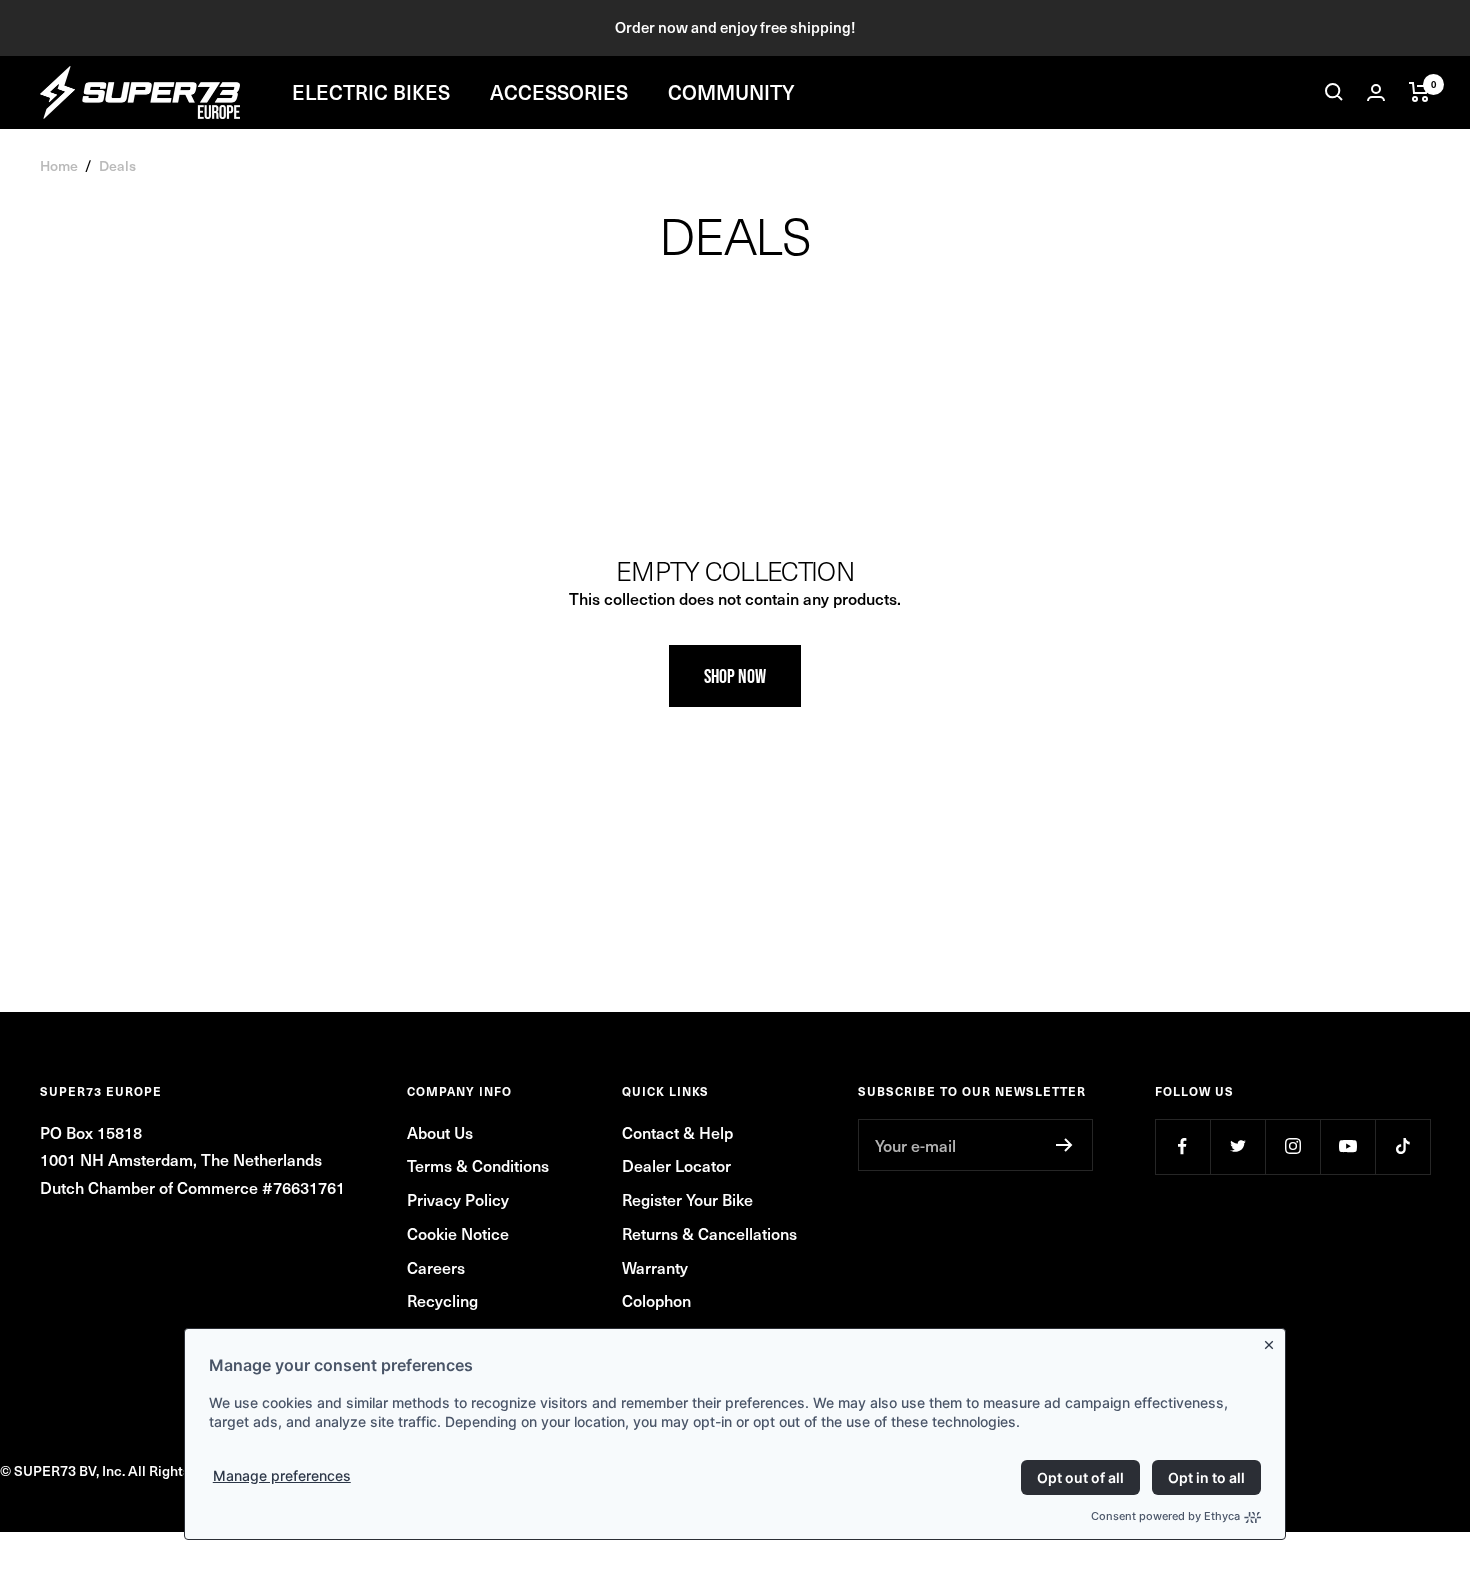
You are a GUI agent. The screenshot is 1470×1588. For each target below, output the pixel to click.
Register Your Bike (687, 1199)
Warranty (655, 1267)
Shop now (735, 676)
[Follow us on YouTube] (1347, 1146)
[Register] (1064, 1145)
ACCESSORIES (559, 92)
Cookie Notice (458, 1233)
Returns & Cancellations (709, 1233)
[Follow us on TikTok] (1402, 1146)
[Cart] (1419, 92)
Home (59, 165)
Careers (436, 1267)
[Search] (1334, 92)
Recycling (442, 1300)
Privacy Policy (458, 1199)
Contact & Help (677, 1132)
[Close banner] (1273, 1341)
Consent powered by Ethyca (1165, 1516)
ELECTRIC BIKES (371, 92)
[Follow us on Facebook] (1182, 1146)
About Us (440, 1132)
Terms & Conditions (478, 1165)
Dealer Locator (676, 1165)
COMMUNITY (731, 92)
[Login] (1376, 92)
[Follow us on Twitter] (1237, 1146)
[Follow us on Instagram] (1292, 1146)
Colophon (656, 1300)
